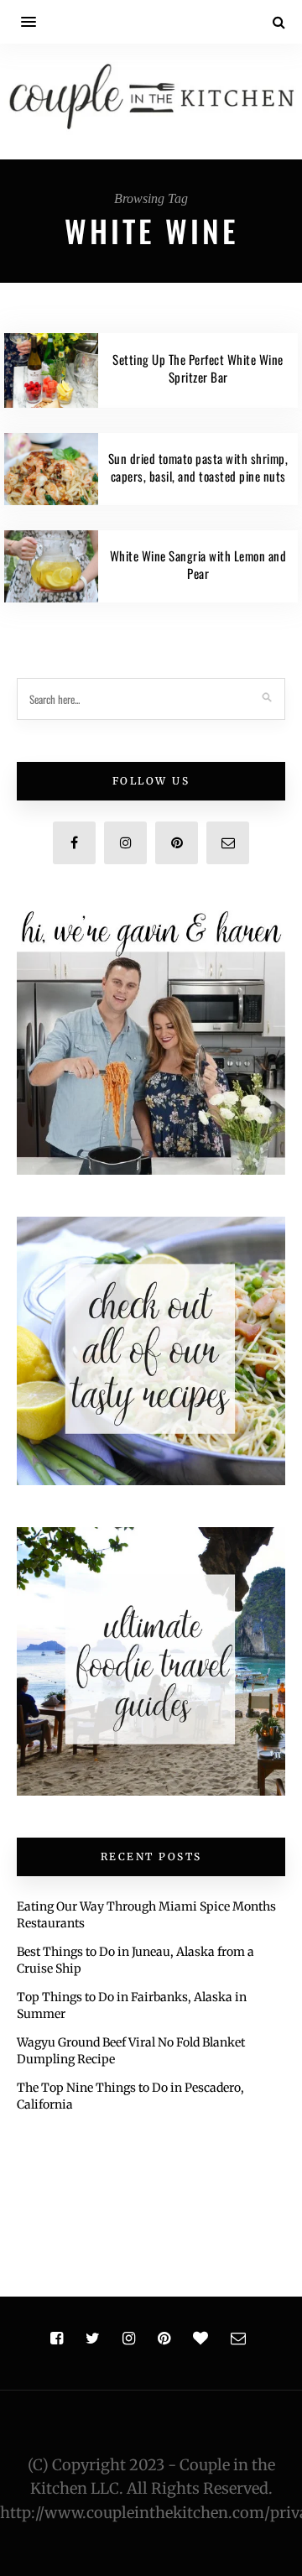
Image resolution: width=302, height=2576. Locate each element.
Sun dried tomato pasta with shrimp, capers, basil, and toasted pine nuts (198, 467)
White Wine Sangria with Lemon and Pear (198, 564)
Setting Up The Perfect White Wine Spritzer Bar (198, 368)
